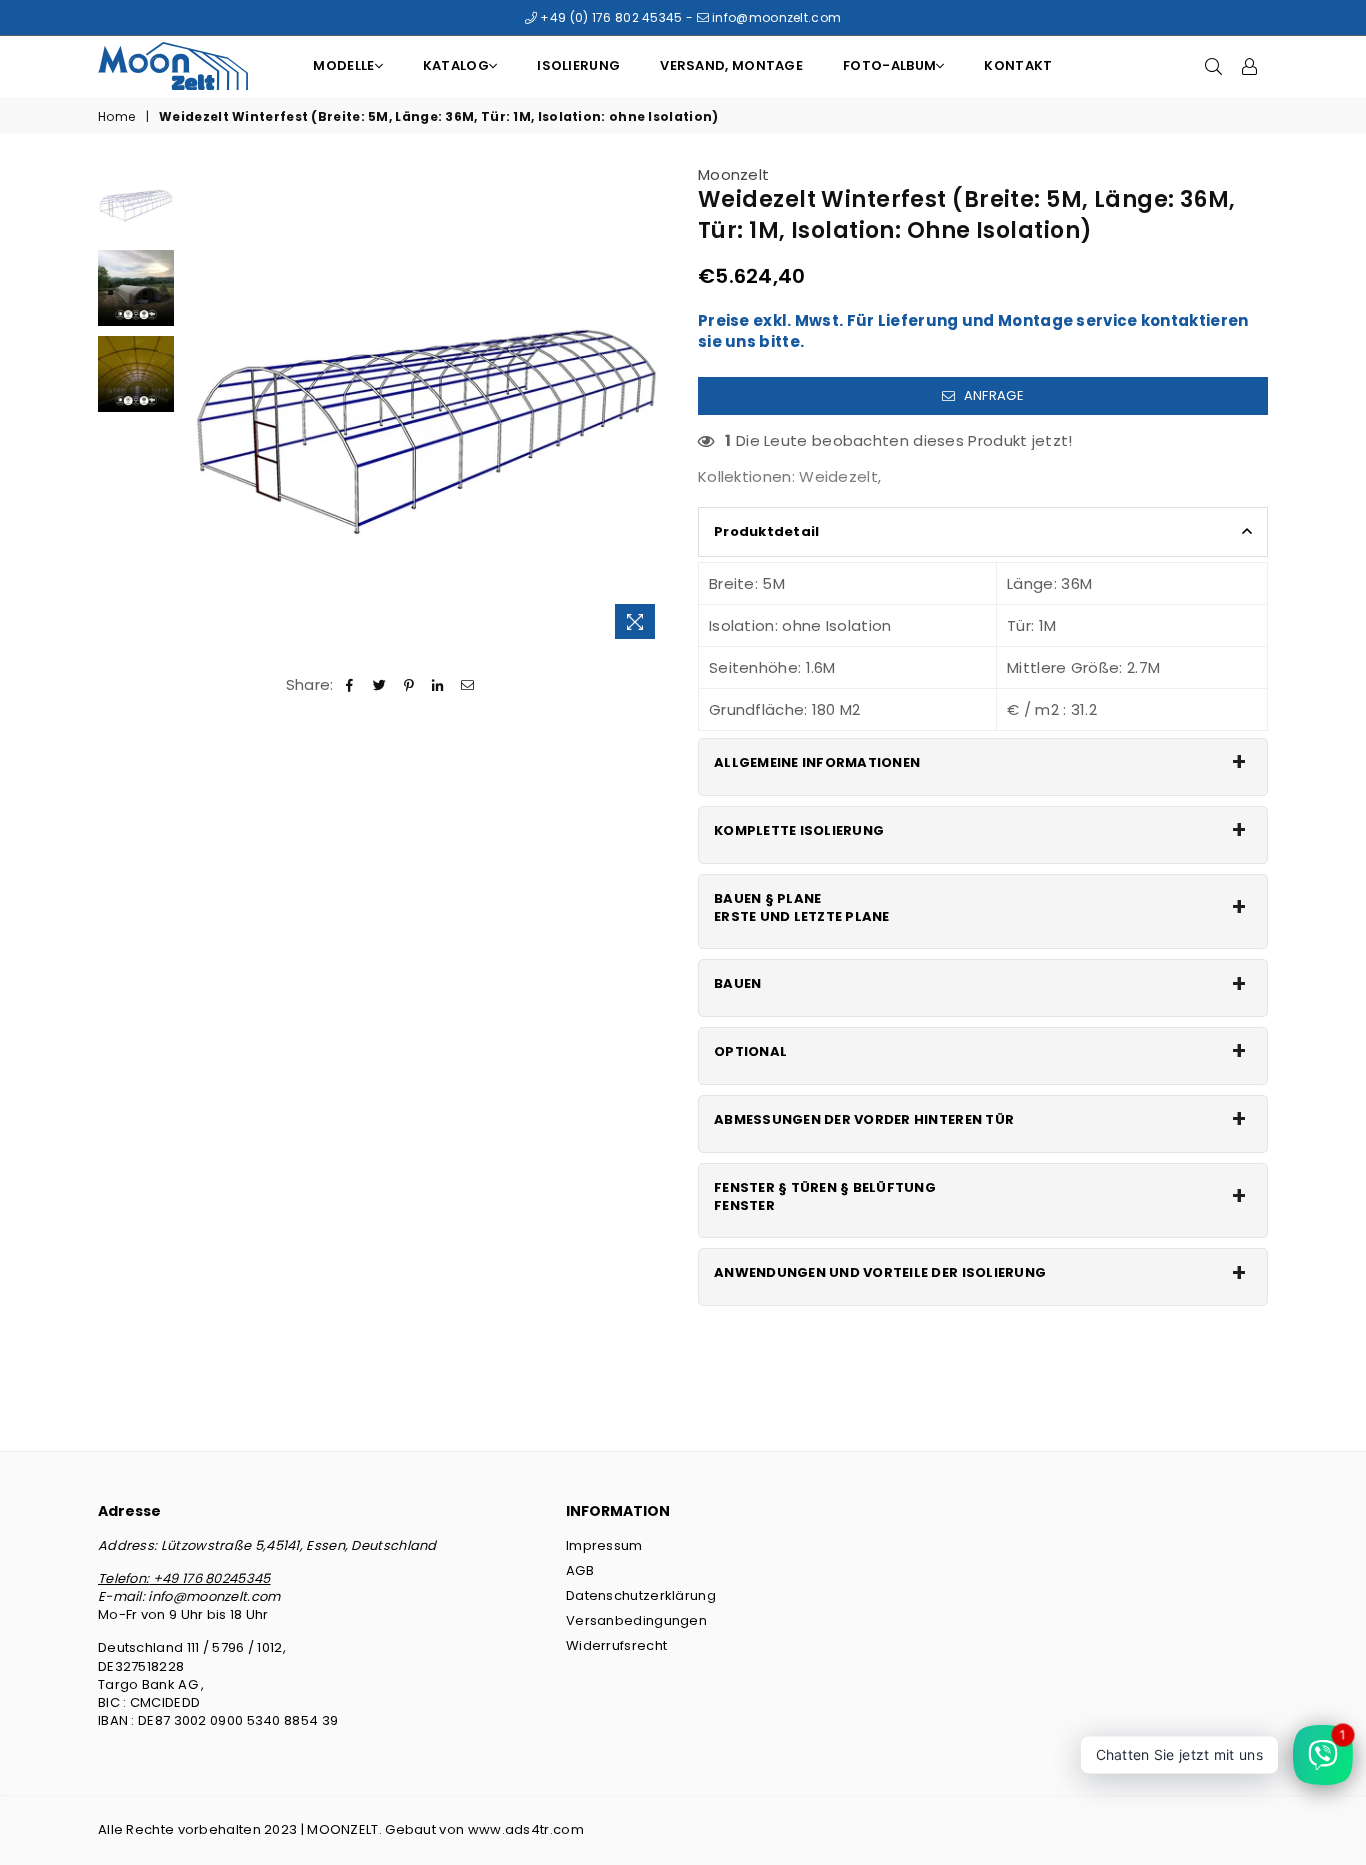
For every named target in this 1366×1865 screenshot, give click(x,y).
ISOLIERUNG (578, 65)
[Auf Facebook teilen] (350, 684)
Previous (201, 406)
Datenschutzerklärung (641, 1595)
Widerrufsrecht (616, 1645)
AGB (580, 1570)
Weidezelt (838, 476)
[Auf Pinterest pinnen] (409, 684)
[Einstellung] (1250, 66)
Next (650, 406)
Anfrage (991, 395)
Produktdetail (766, 531)
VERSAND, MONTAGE (731, 65)
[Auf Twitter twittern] (379, 684)
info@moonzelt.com (775, 17)
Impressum (604, 1545)
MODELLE (343, 65)
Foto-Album (889, 65)
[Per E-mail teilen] (467, 684)
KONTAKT (1018, 65)
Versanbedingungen (636, 1620)
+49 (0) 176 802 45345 (610, 17)
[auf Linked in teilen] (438, 684)
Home (116, 117)
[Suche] (1214, 66)
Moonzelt (733, 174)
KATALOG (456, 65)
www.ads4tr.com (526, 1829)
